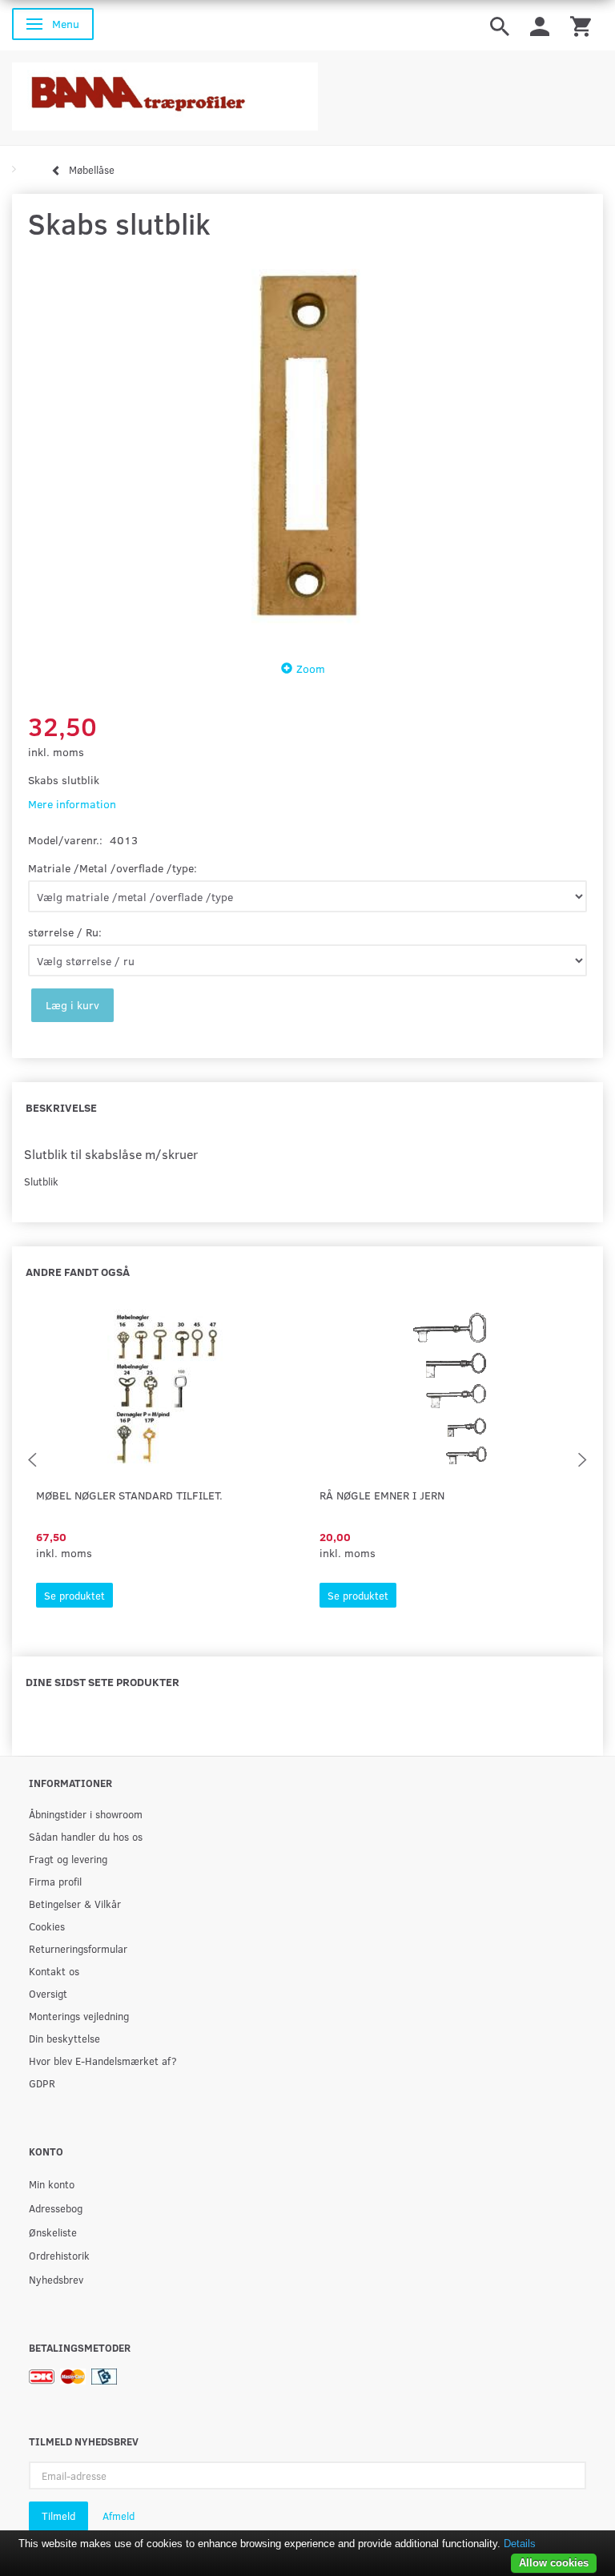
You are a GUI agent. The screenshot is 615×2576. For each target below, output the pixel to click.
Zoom (311, 668)
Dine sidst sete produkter (102, 1682)
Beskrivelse (61, 1107)
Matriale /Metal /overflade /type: (113, 868)
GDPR (42, 2083)
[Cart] (581, 25)
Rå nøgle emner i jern (382, 1495)
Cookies (47, 1926)
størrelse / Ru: (65, 932)
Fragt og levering (68, 1859)
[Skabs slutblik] (307, 446)
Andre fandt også (78, 1272)
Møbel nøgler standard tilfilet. (129, 1495)
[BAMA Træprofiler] (165, 92)
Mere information (72, 804)
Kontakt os (54, 1971)
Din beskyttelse (64, 2038)
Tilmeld (58, 2516)
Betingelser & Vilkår (75, 1904)
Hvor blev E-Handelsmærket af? (103, 2061)
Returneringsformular (78, 1948)
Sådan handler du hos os (86, 1836)
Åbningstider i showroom (86, 1814)
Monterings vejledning (79, 2016)
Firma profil (55, 1881)
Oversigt (48, 1993)
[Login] (540, 25)
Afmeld (119, 2516)
